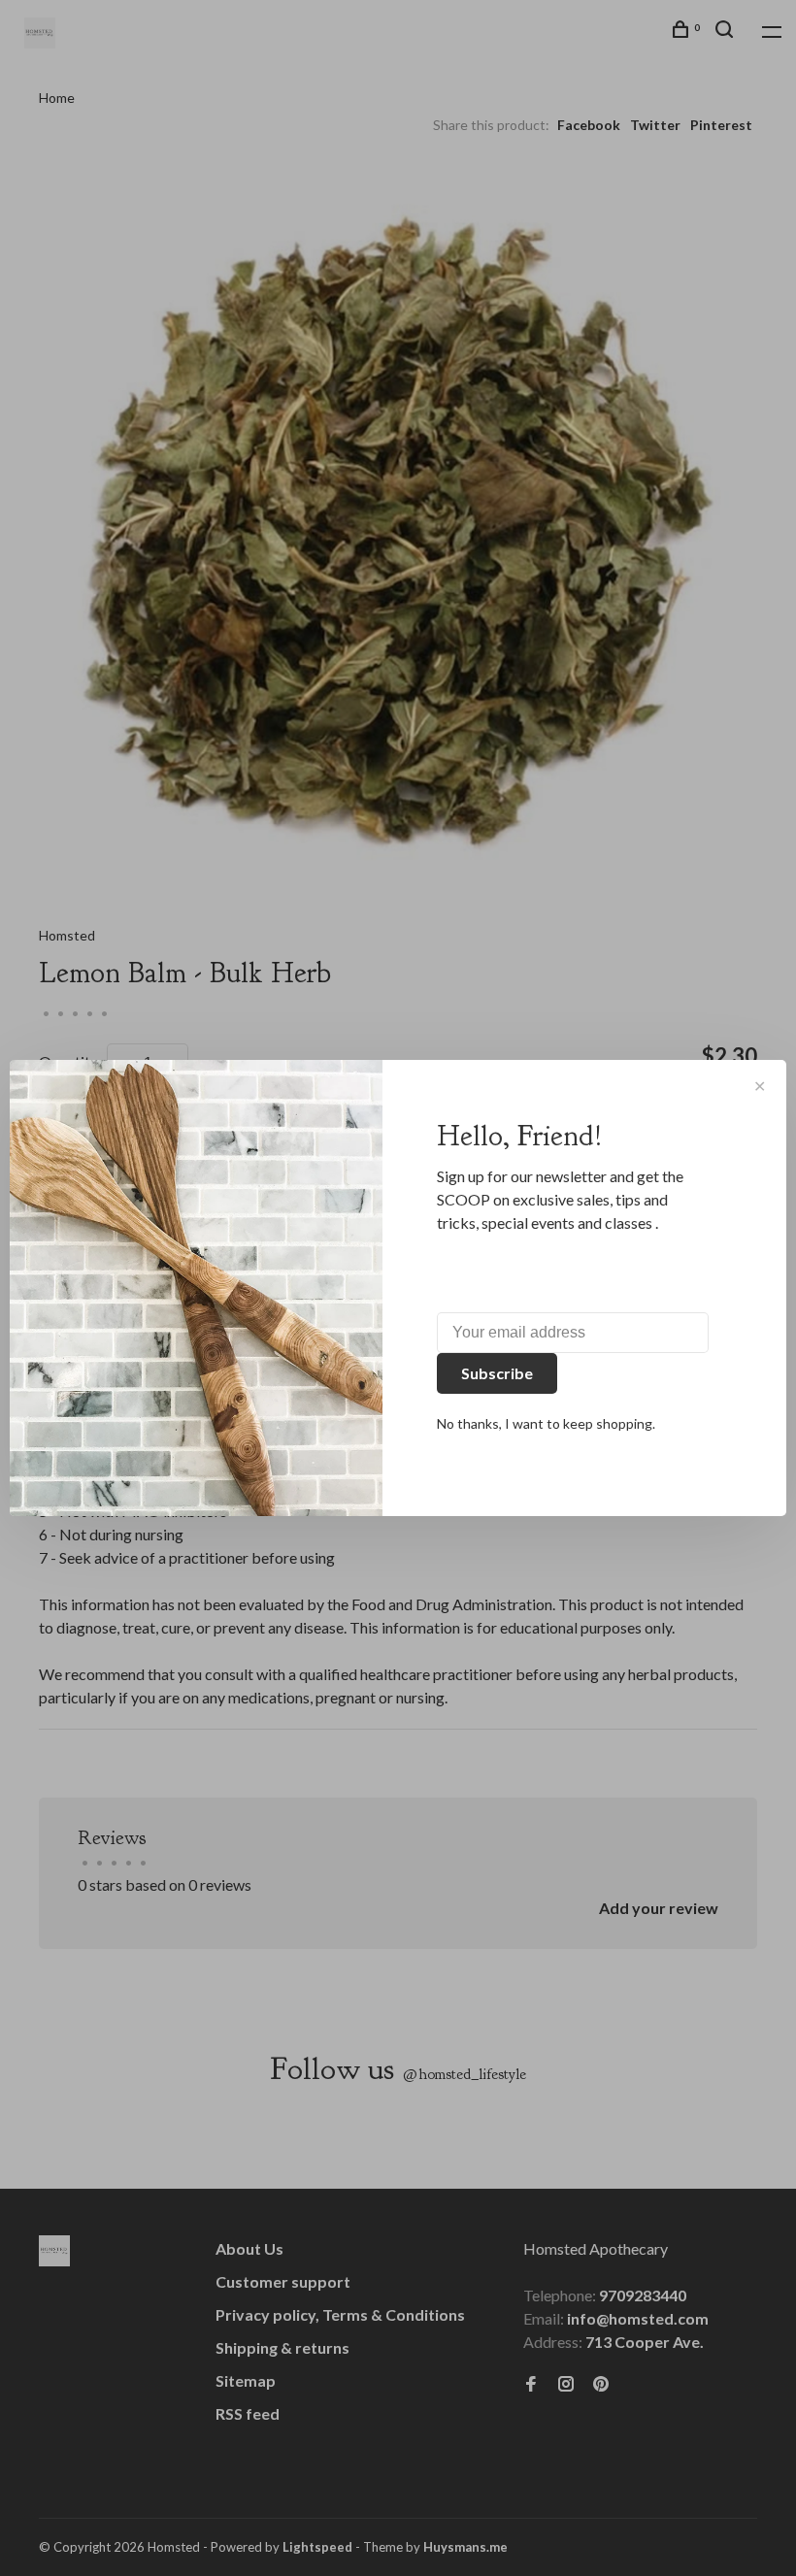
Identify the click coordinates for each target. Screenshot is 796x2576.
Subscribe (497, 1373)
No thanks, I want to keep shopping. (546, 1423)
